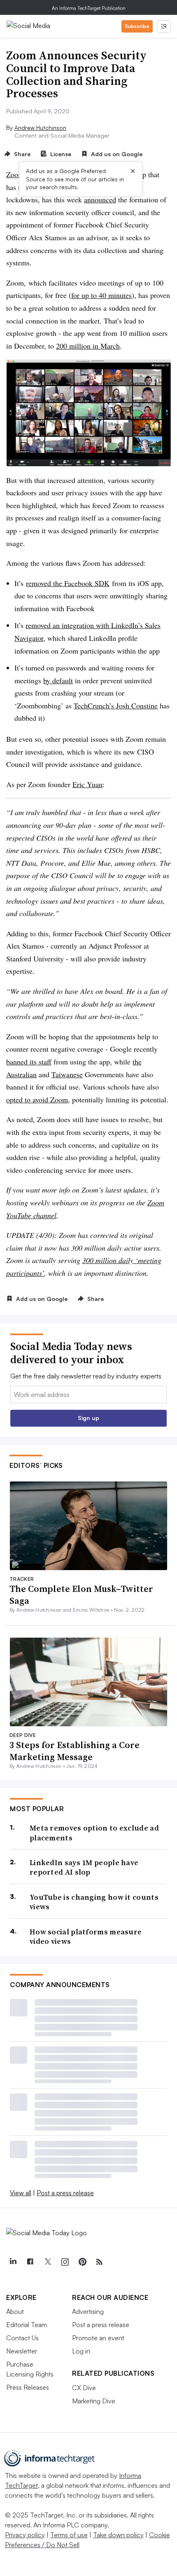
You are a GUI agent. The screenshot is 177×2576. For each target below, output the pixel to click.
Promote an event (98, 2338)
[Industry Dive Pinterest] (82, 2262)
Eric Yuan (87, 784)
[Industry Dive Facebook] (30, 2262)
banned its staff (29, 1062)
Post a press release (65, 2193)
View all (21, 2193)
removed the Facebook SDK (68, 583)
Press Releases (28, 2387)
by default (58, 680)
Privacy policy (25, 2535)
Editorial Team (27, 2325)
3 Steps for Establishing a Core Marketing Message (75, 1751)
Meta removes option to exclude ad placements (94, 1833)
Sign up (88, 1418)
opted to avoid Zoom (37, 1099)
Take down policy (118, 2535)
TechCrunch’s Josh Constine (116, 706)
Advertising (88, 2311)
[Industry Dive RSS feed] (99, 2262)
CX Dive (84, 2388)
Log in (81, 2351)
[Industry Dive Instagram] (65, 2262)
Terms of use (69, 2535)
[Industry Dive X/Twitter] (47, 2262)
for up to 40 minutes (101, 295)
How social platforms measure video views (86, 1937)
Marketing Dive (94, 2401)
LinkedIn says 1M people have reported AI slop (84, 1867)
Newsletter (22, 2351)
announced (100, 199)
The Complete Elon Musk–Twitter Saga (81, 1595)
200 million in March (88, 346)
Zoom (15, 174)
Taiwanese (67, 1074)
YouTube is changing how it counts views (94, 1902)
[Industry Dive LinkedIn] (13, 2262)
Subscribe (137, 26)
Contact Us (22, 2338)
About (15, 2311)
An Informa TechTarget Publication (89, 8)
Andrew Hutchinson (40, 128)
